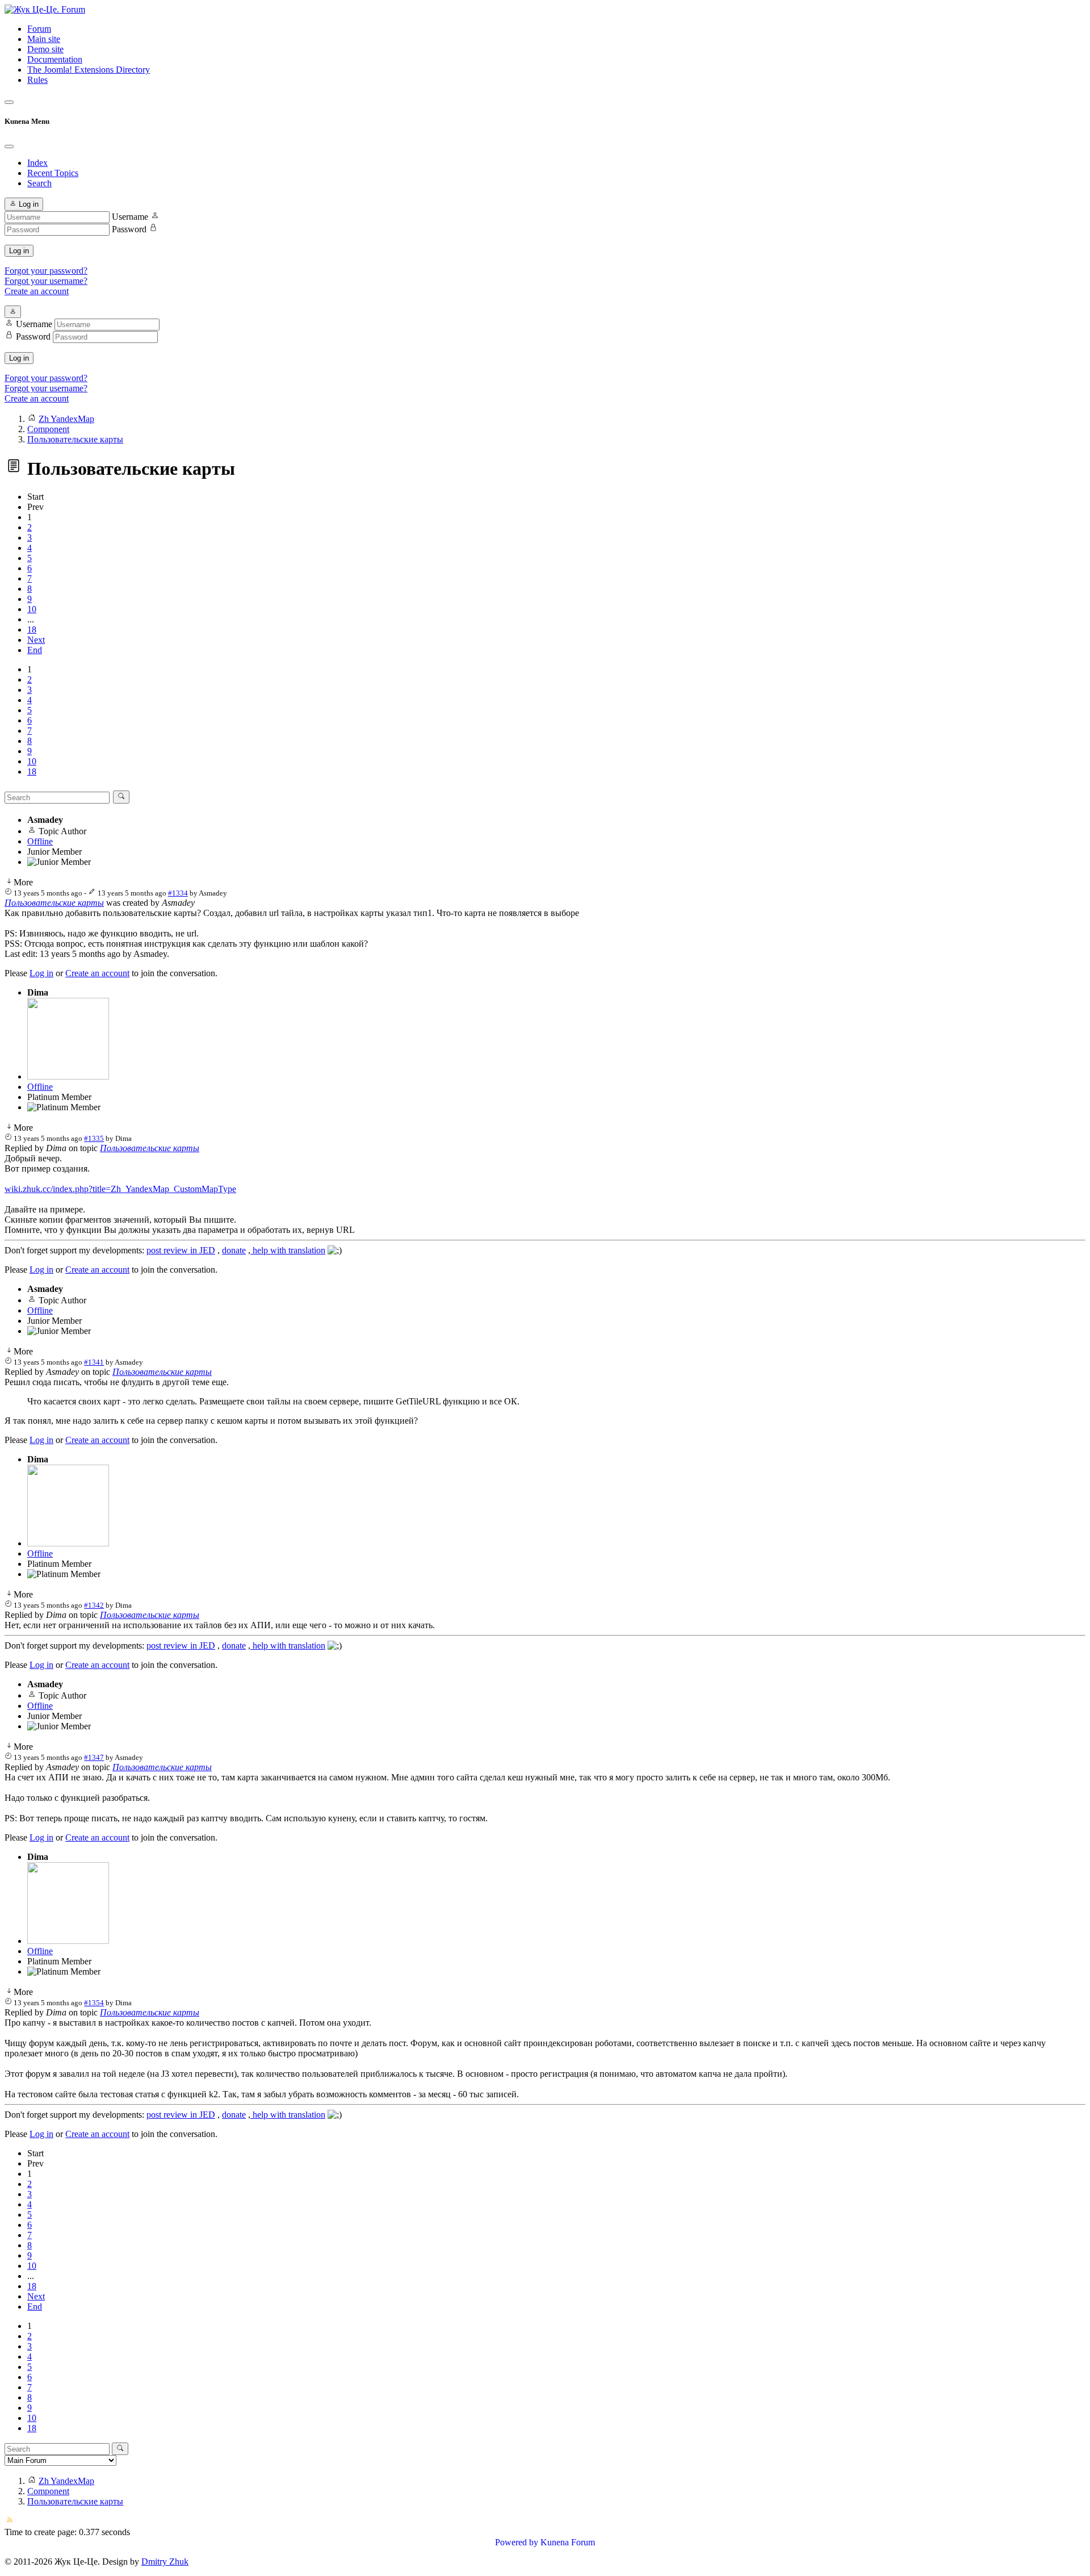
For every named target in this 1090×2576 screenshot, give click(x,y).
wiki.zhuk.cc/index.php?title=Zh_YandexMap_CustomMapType (120, 1189)
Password (129, 229)
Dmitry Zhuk (165, 2562)
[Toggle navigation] (9, 102)
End (35, 650)
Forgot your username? (46, 281)
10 (32, 609)
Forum (39, 29)
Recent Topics (53, 173)
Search (39, 183)
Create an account (37, 291)
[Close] (9, 147)
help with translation (288, 1250)
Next (36, 640)
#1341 (94, 1362)
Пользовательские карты (54, 903)
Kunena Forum (568, 2542)
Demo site (45, 49)
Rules (37, 80)
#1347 (94, 1757)
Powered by (517, 2542)
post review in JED (181, 1250)
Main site (44, 39)
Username (130, 217)
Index (37, 163)
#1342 (94, 1605)
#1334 (178, 893)
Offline (40, 841)
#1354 (94, 2003)
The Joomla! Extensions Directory (89, 70)
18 (32, 630)
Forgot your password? (46, 271)
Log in (19, 251)
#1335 (94, 1138)
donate (234, 1250)
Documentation (55, 59)
